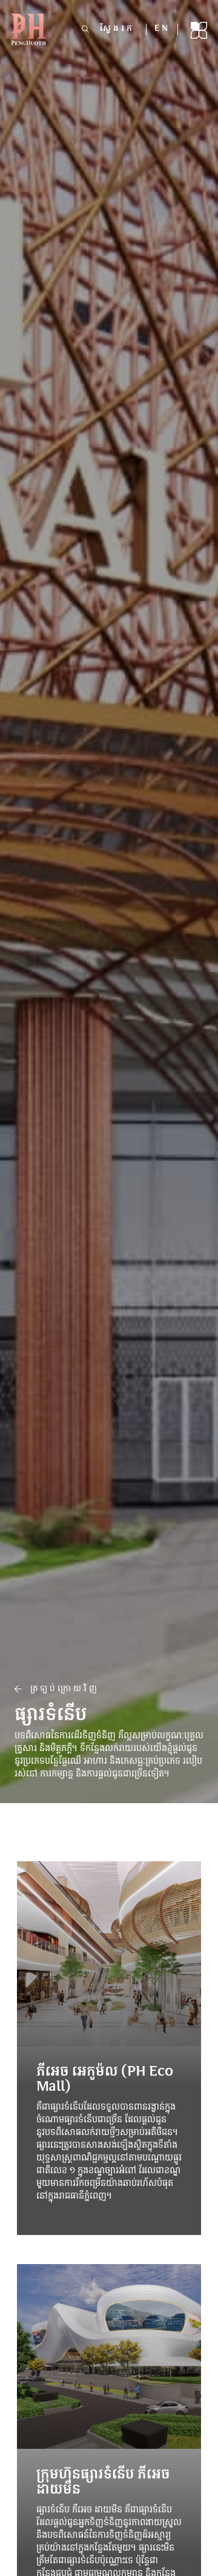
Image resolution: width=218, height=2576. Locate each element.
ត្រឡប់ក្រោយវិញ (61, 1689)
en (162, 29)
